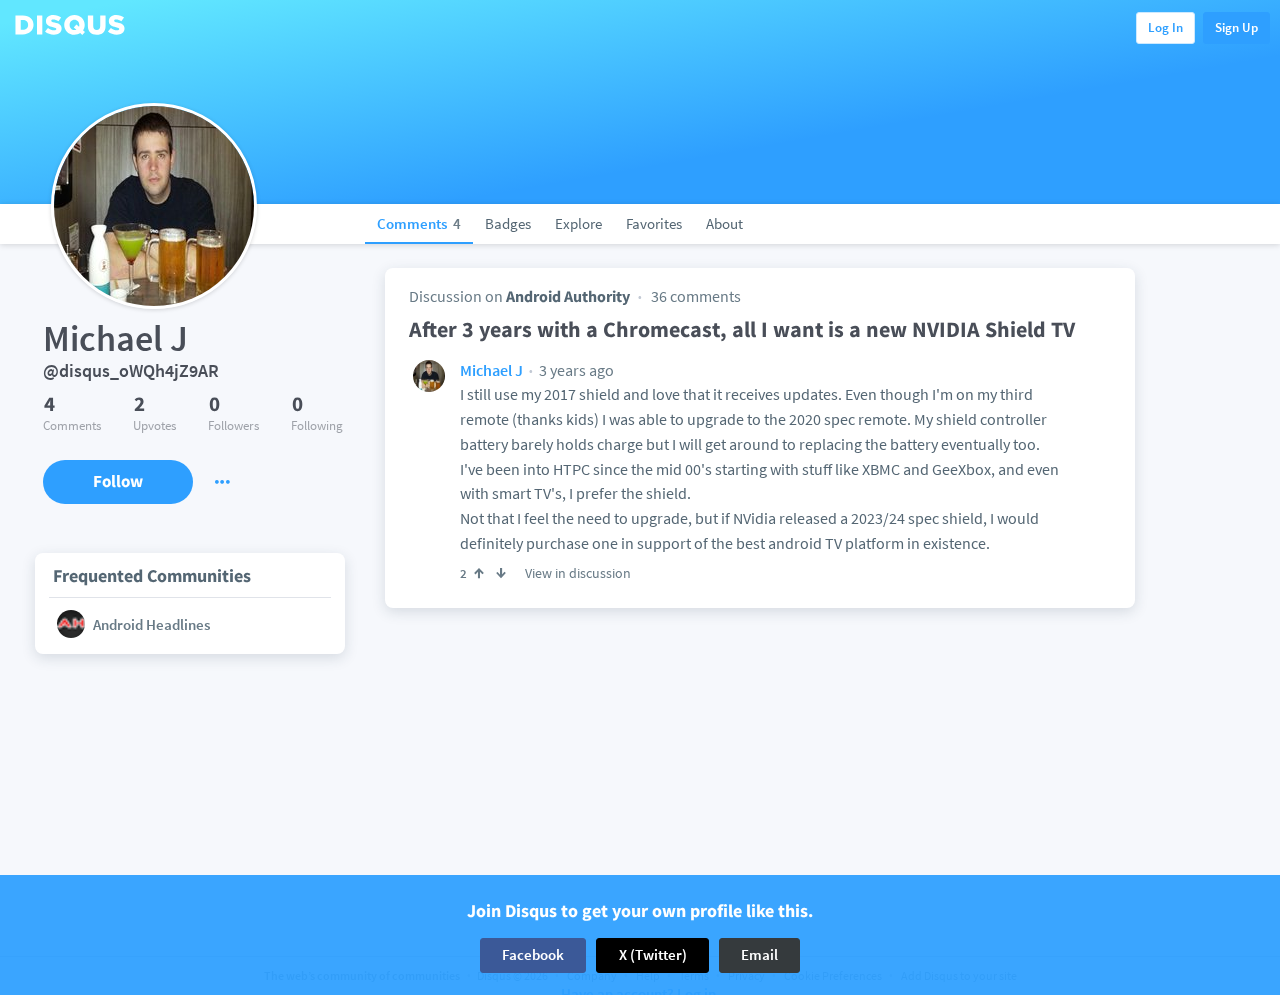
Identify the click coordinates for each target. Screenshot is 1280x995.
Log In (1165, 27)
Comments (419, 223)
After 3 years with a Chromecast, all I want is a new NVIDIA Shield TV (742, 329)
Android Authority (568, 296)
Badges (508, 223)
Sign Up (1236, 27)
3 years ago (575, 370)
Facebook (533, 954)
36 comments (696, 296)
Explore (578, 223)
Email (759, 954)
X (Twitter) (653, 954)
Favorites (654, 223)
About (724, 223)
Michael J (491, 370)
